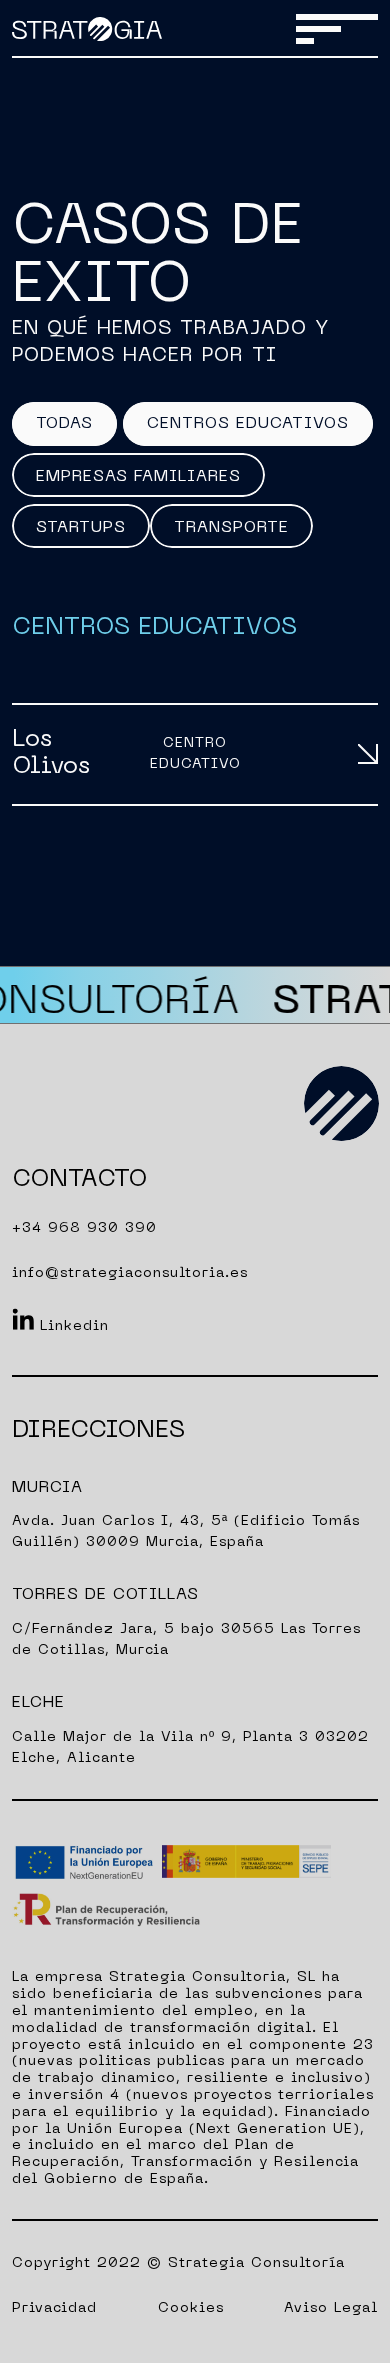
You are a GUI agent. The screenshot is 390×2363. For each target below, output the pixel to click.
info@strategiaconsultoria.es (130, 1273)
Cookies (191, 2308)
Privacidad (54, 2308)
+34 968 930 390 (84, 1228)
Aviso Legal (331, 2308)
